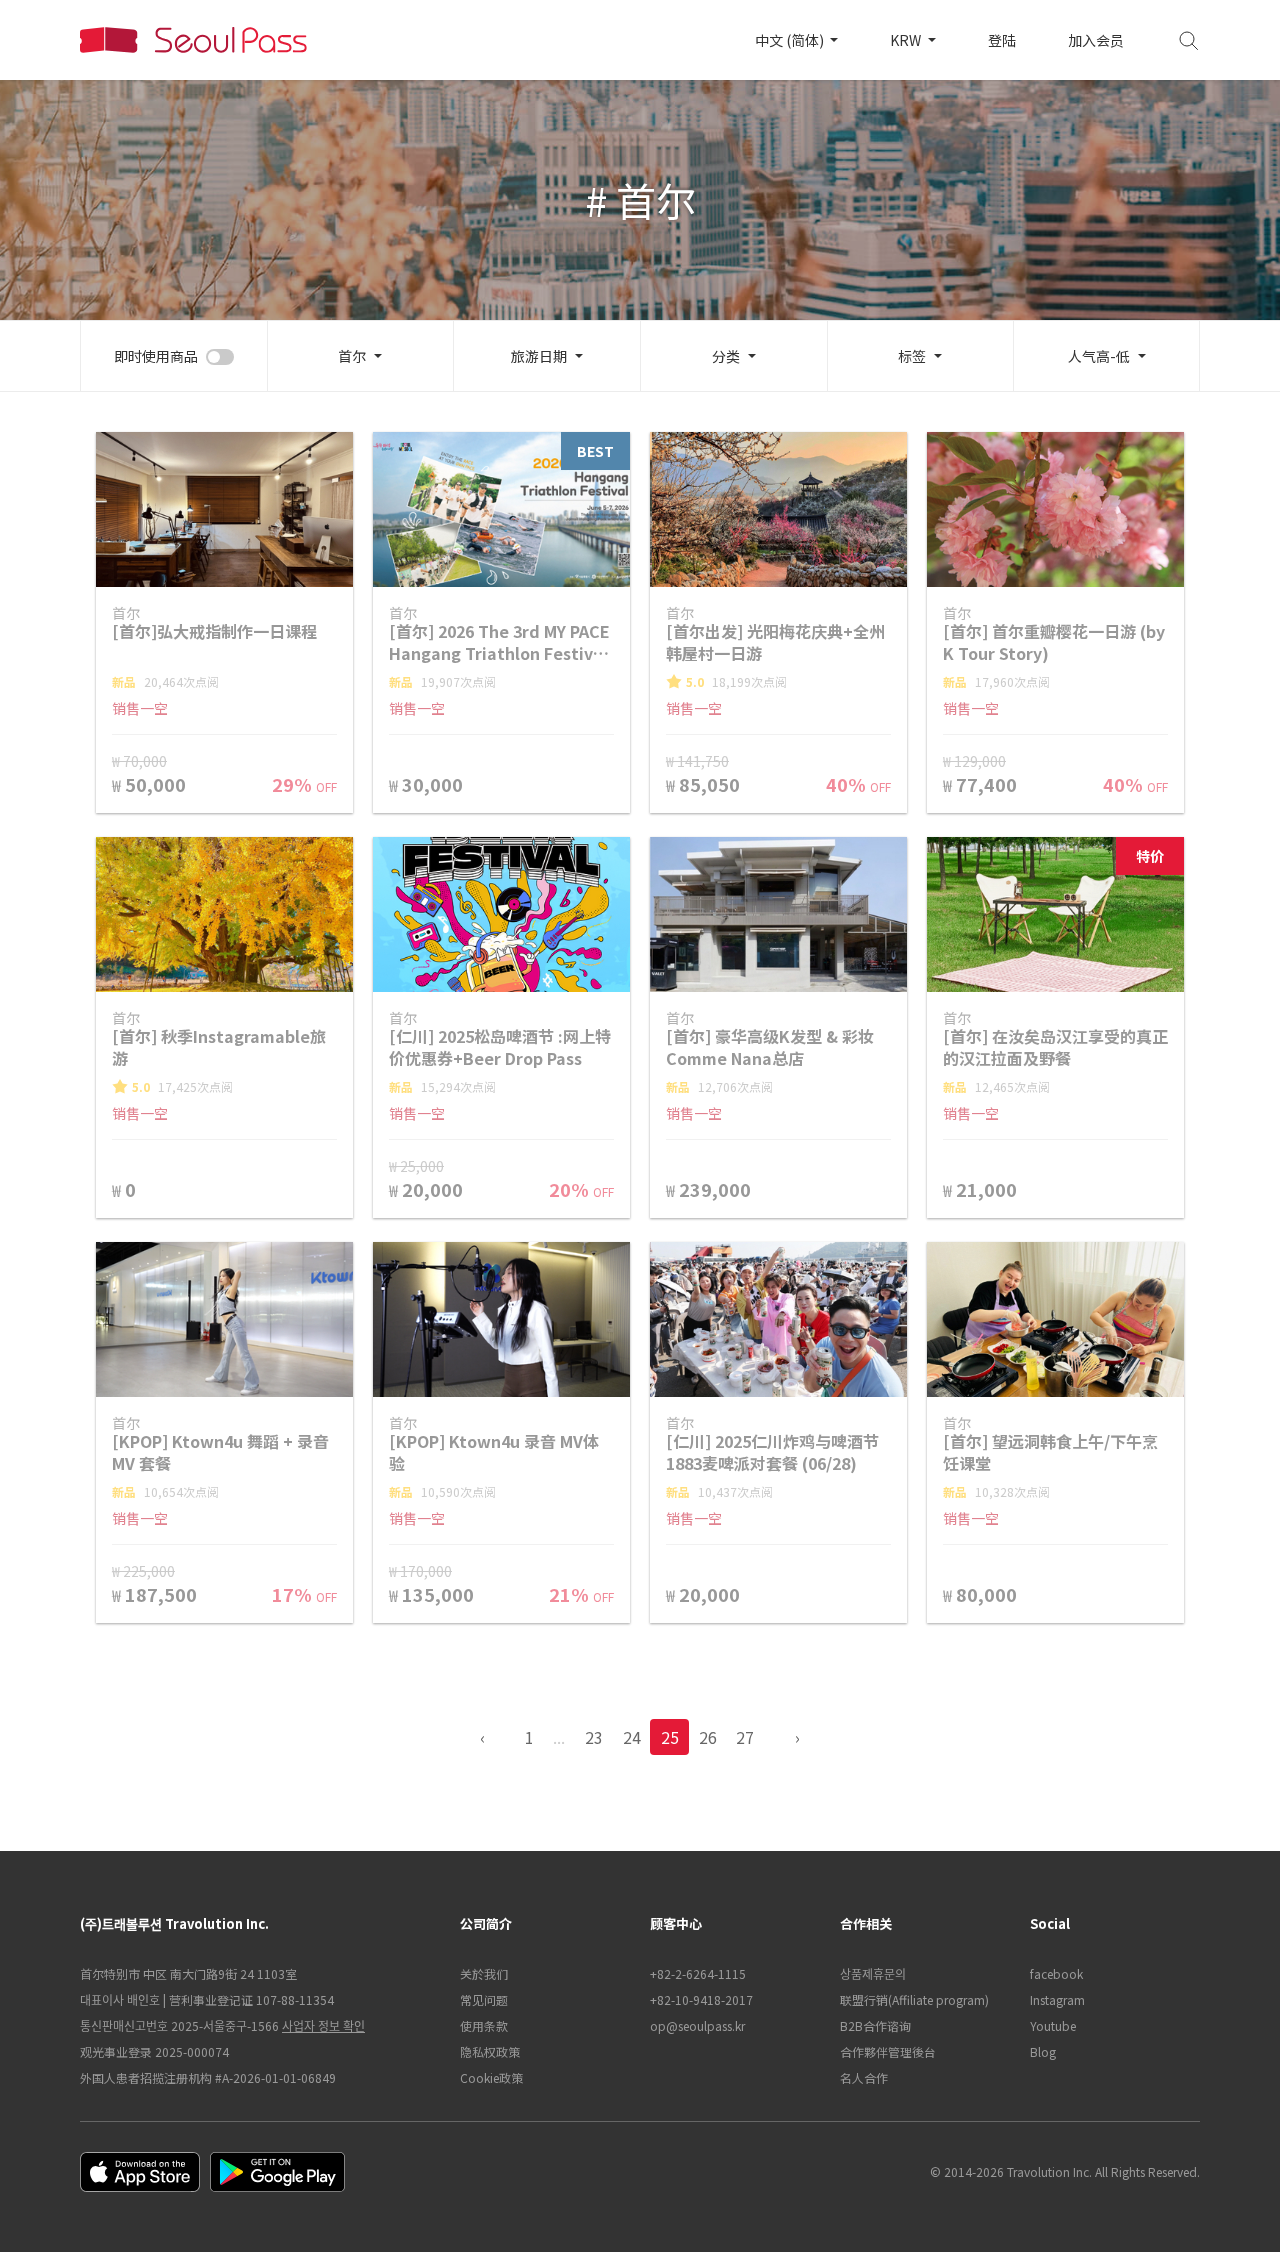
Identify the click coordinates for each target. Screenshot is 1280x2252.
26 (708, 1737)
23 (594, 1737)
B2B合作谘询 (875, 2025)
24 (632, 1737)
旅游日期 (539, 356)
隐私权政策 (490, 2051)
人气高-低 (1099, 356)
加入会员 (1096, 40)
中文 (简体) (791, 40)
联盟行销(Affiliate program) (914, 1999)
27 (745, 1737)
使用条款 (484, 2025)
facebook (1056, 1973)
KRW (907, 40)
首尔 (352, 356)
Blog (1043, 2051)
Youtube (1053, 2025)
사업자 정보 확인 (323, 2025)
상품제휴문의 (873, 1973)
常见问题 (484, 1999)
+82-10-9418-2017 (701, 1999)
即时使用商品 (156, 356)
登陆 (1002, 40)
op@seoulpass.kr (697, 2025)
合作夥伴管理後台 (888, 2051)
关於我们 (484, 1973)
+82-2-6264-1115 (698, 1973)
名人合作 (864, 2077)
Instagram (1057, 1999)
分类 (726, 356)
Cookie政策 (491, 2077)
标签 (912, 356)
